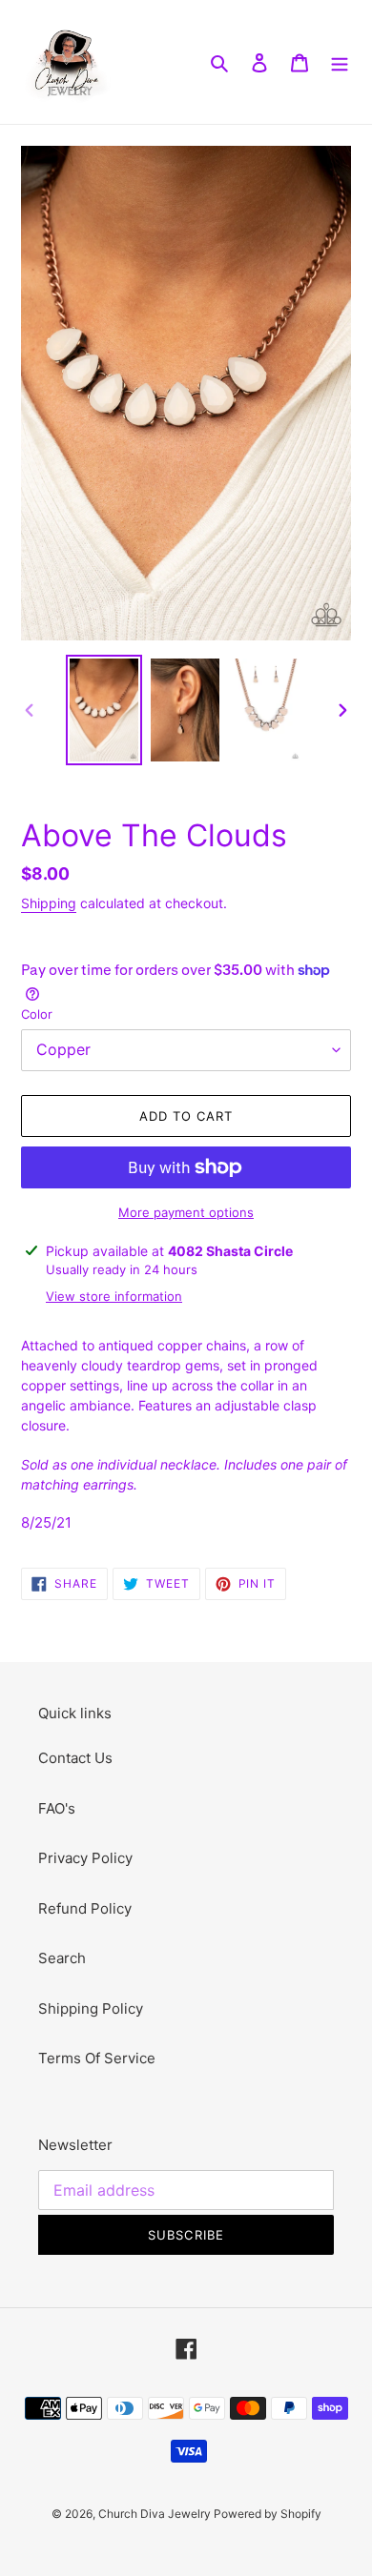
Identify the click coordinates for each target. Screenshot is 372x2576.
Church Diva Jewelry (156, 2514)
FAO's (57, 1808)
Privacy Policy (85, 1858)
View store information (114, 1296)
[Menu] (340, 62)
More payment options (186, 1212)
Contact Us (75, 1758)
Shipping (49, 903)
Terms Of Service (97, 2058)
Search (62, 1958)
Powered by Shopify (268, 2514)
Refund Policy (85, 1908)
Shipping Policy (91, 2008)
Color (37, 1014)
